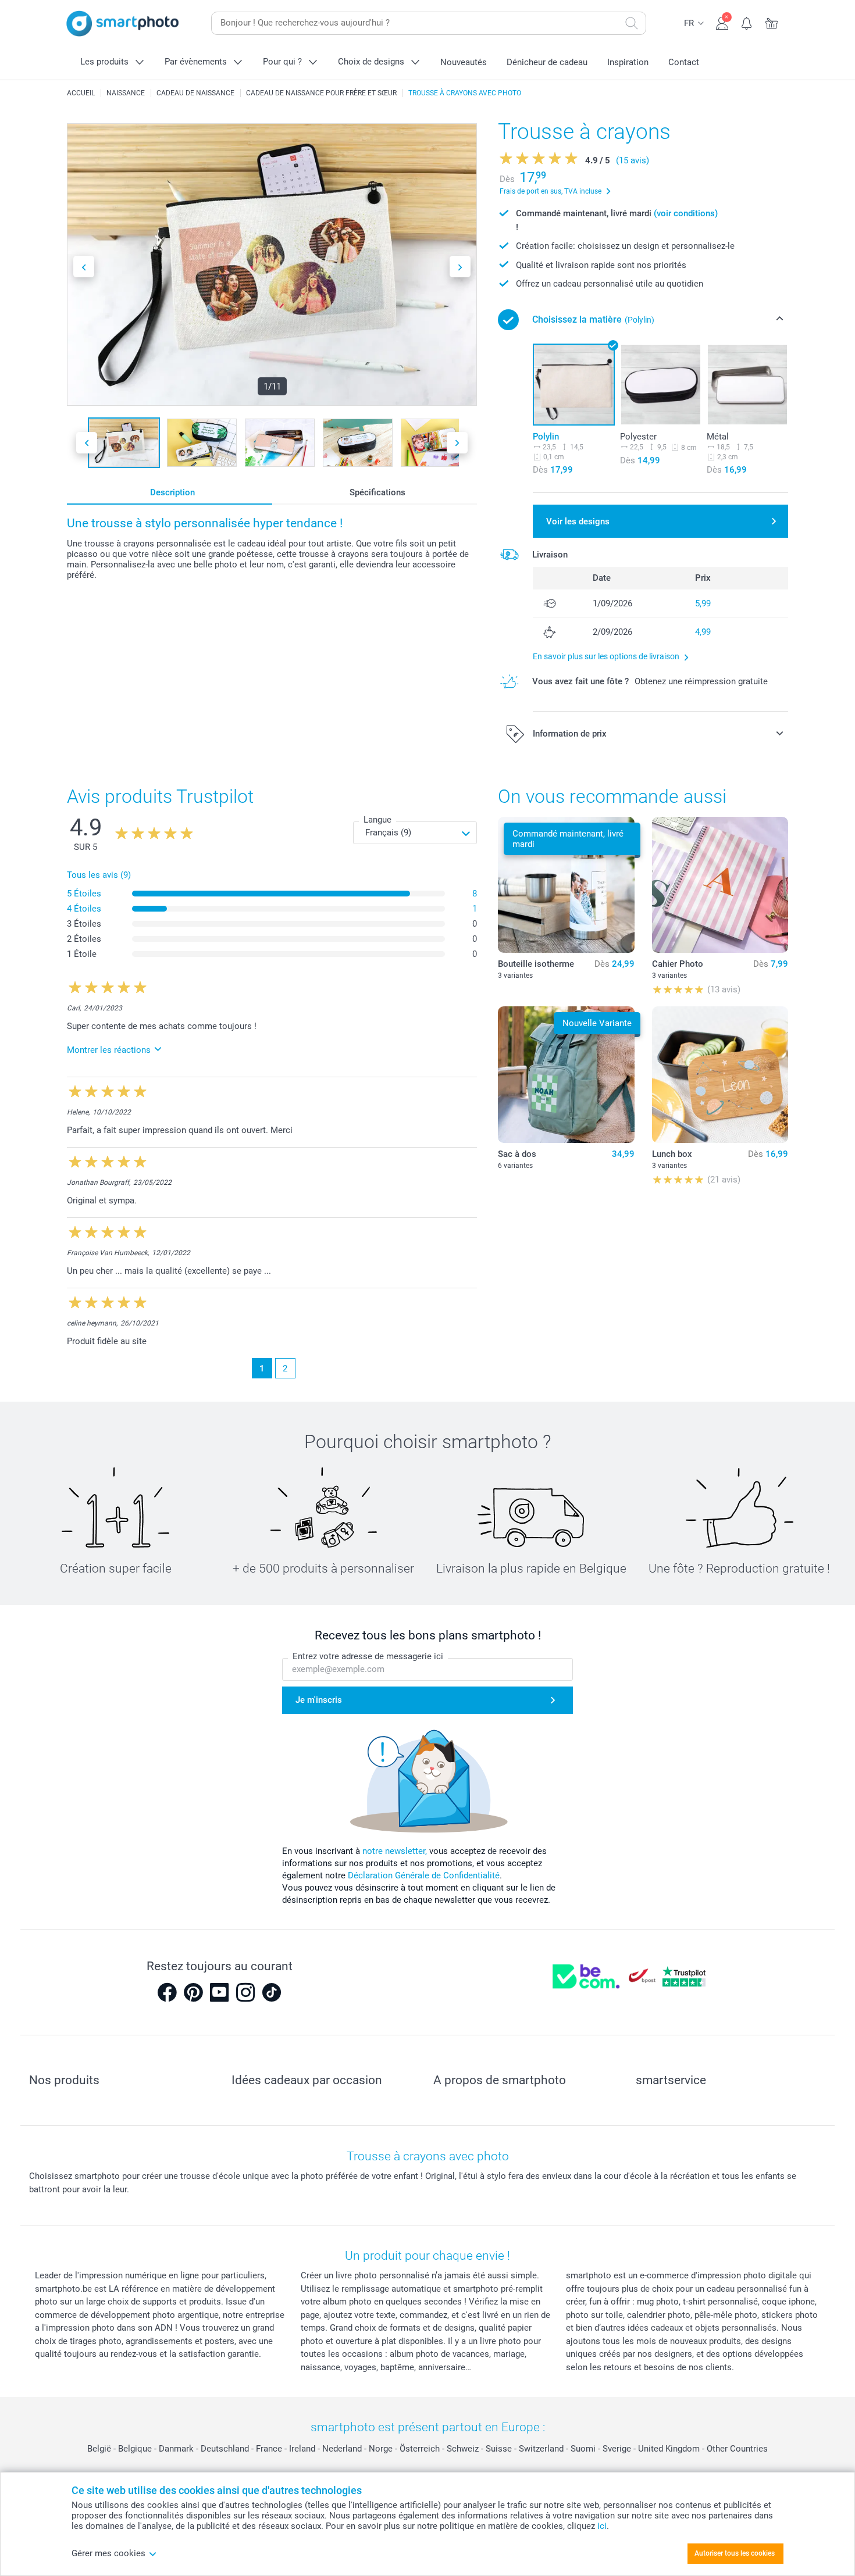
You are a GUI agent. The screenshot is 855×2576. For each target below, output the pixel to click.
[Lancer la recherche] (632, 23)
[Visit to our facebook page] (167, 1992)
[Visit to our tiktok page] (272, 1992)
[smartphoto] (123, 24)
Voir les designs (578, 521)
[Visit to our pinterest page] (193, 1992)
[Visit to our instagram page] (245, 1992)
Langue (377, 820)
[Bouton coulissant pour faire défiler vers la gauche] (84, 267)
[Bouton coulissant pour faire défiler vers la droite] (460, 267)
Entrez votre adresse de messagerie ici (368, 1656)
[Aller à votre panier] (772, 22)
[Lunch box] (720, 1074)
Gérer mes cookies (108, 2553)
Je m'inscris (319, 1700)
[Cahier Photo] (720, 885)
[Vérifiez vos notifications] (747, 22)
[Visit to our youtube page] (219, 1992)
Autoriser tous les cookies (735, 2553)
